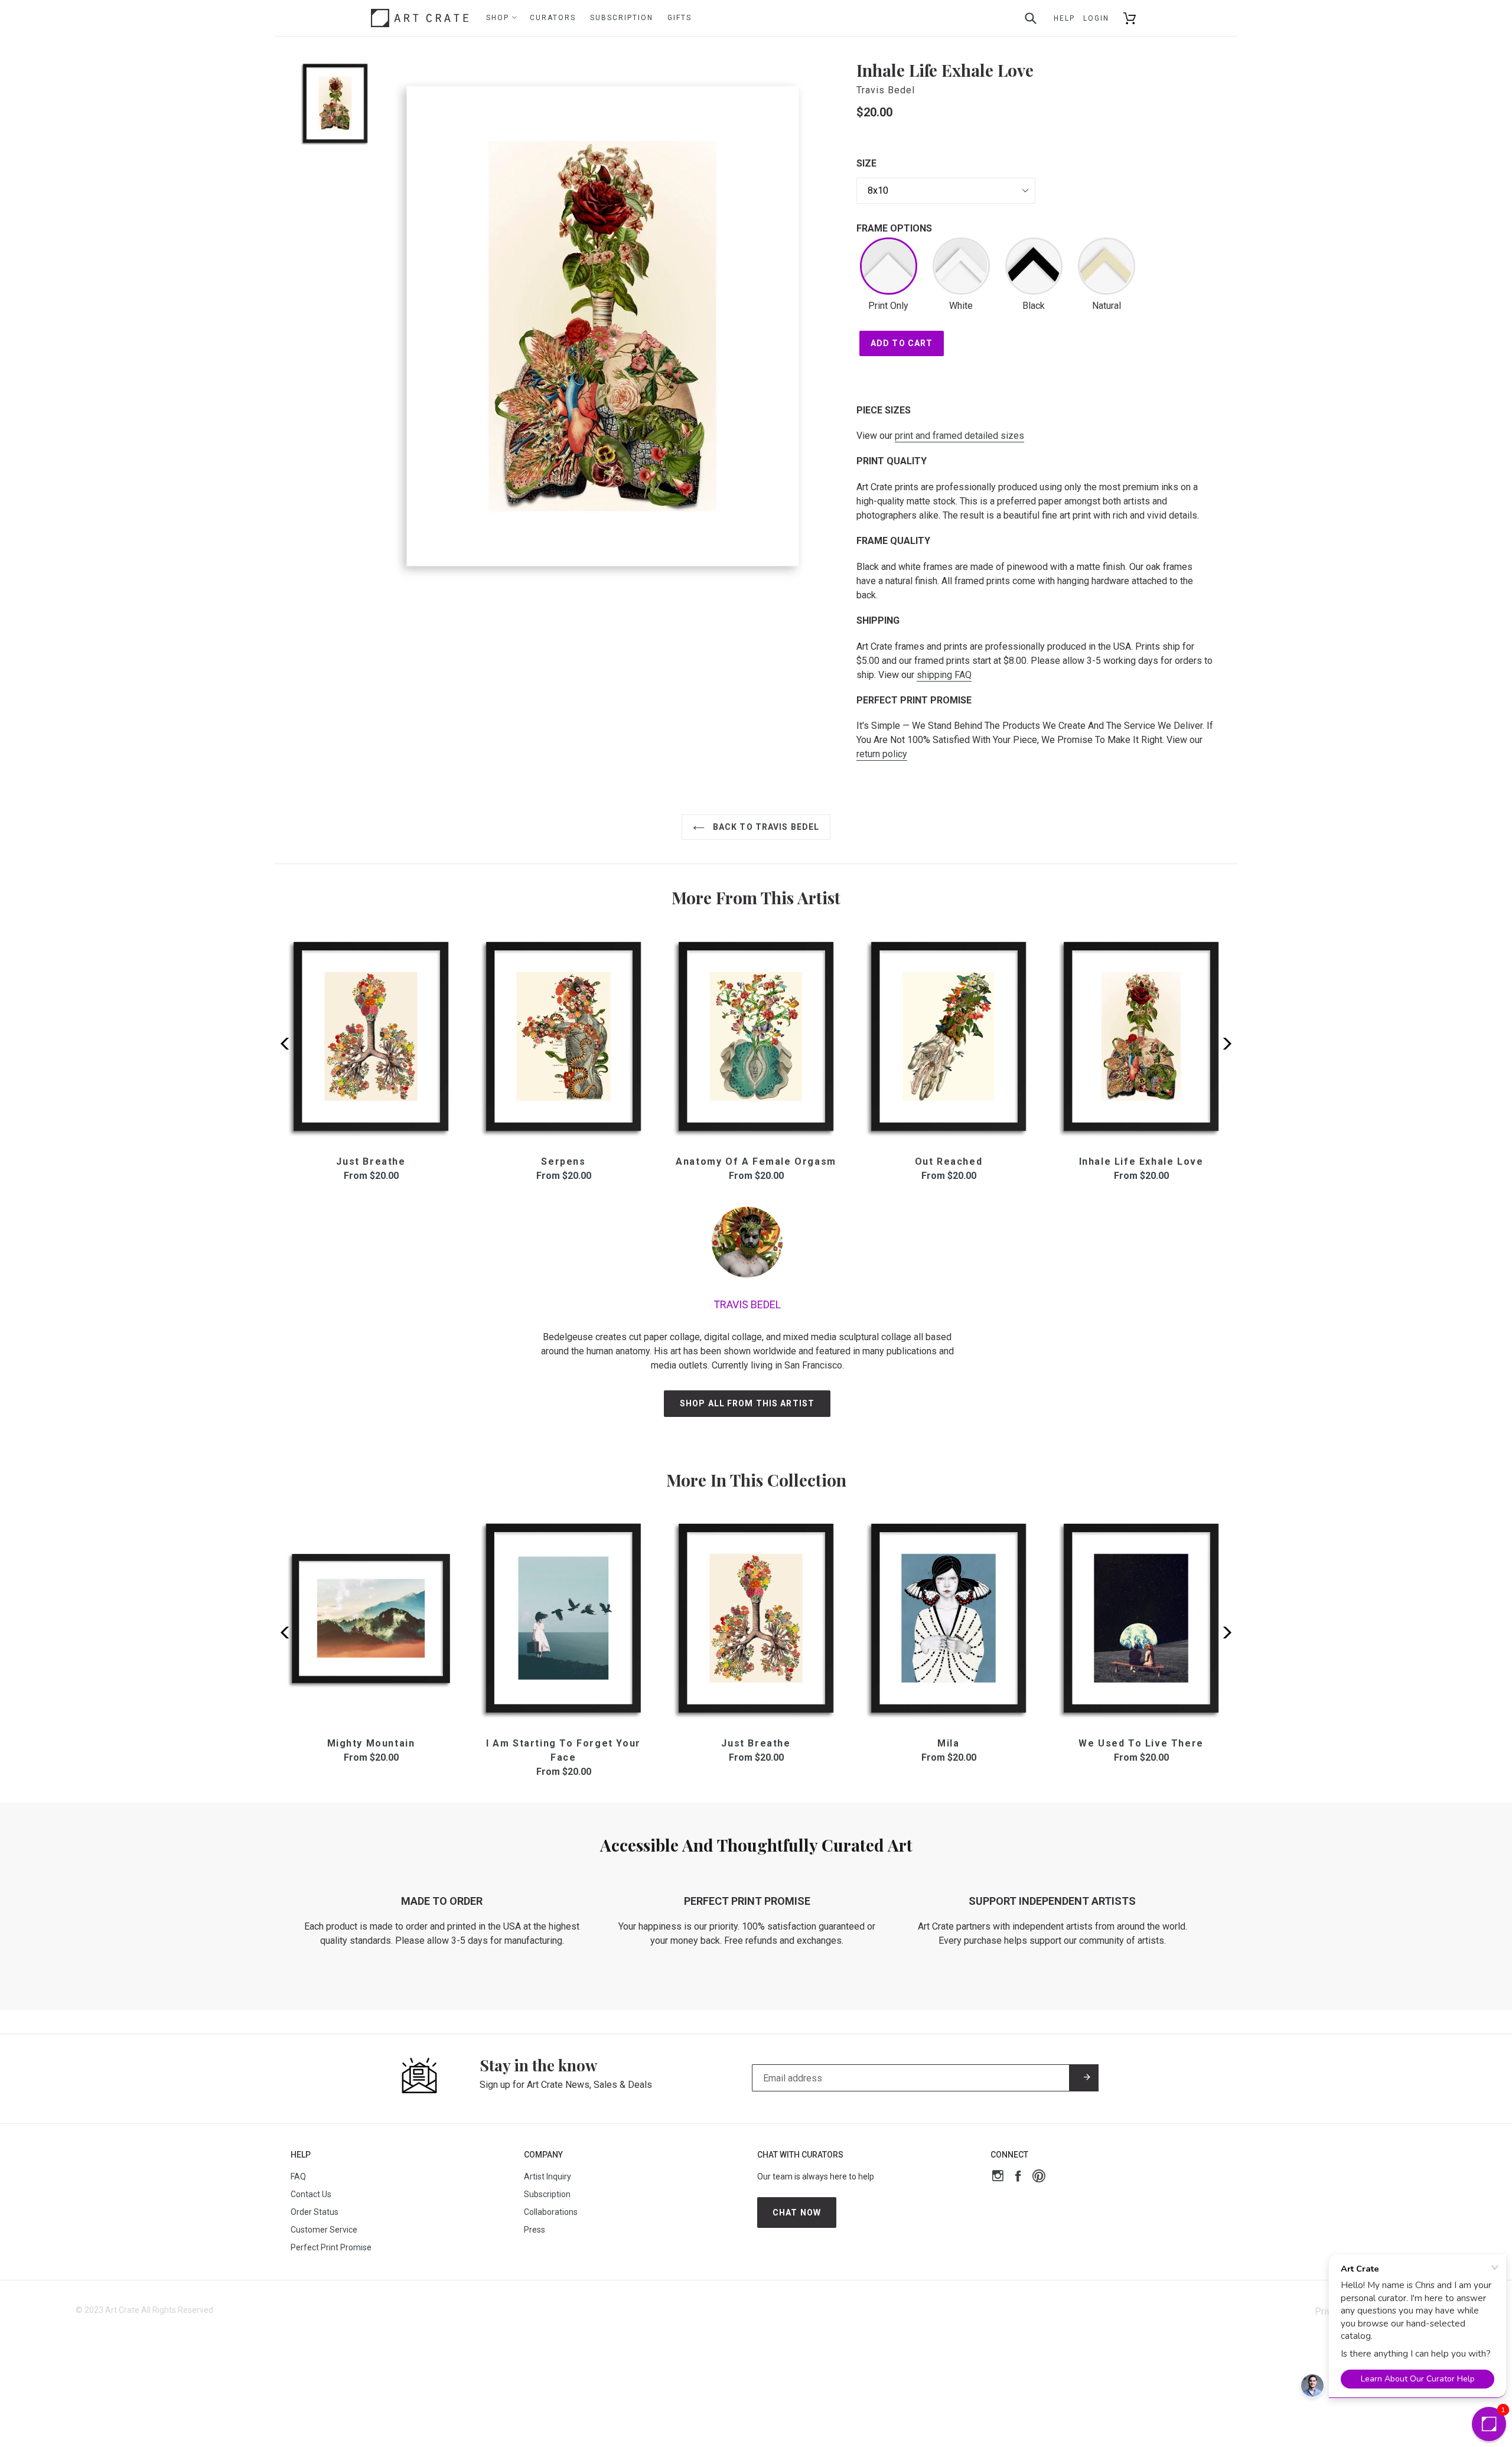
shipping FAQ (944, 675)
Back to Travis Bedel (765, 827)
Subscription (622, 18)
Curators (553, 18)
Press (535, 2230)
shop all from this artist (747, 1403)
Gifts (680, 18)
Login (1096, 18)
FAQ (298, 2176)
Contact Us (311, 2194)
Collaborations (551, 2212)
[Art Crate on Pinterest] (1039, 2177)
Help (1064, 18)
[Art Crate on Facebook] (1018, 2177)
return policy (882, 754)
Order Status (315, 2212)
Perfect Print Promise (331, 2247)
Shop (499, 18)
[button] (1223, 1044)
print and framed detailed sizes (959, 436)
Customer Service (324, 2230)
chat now (797, 2213)
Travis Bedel (886, 90)
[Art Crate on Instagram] (998, 2177)
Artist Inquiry (548, 2176)
